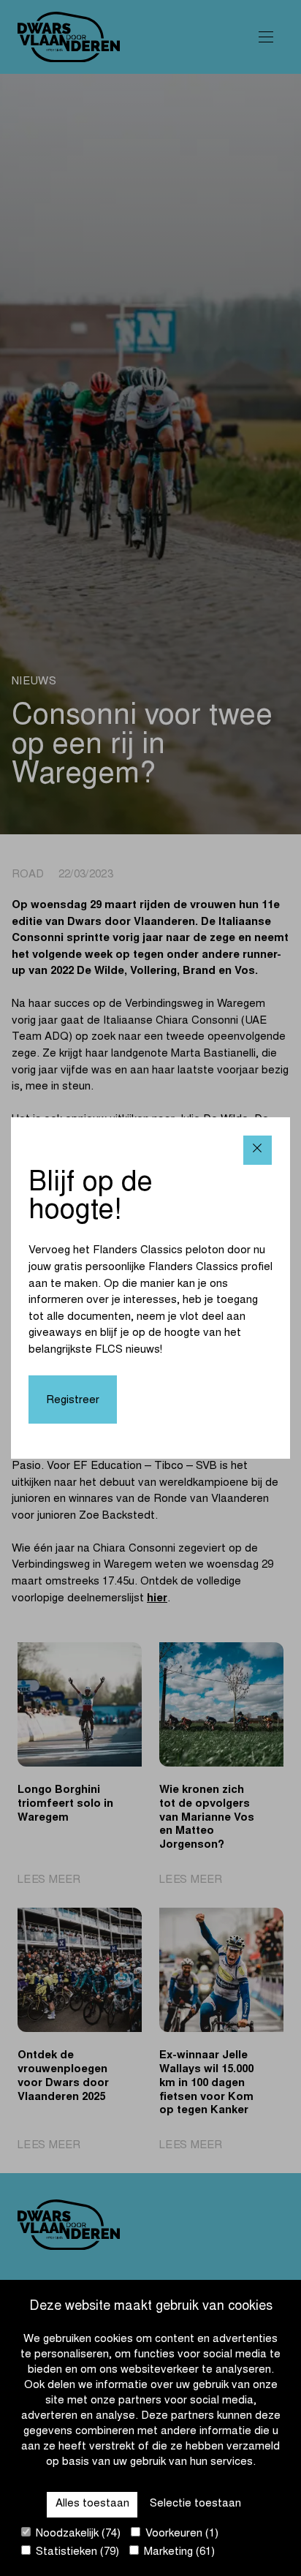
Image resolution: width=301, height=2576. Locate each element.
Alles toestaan (92, 2504)
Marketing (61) (178, 2552)
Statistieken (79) (76, 2552)
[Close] (258, 1150)
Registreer (73, 1401)
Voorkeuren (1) (180, 2534)
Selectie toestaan (195, 2504)
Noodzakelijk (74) (77, 2534)
